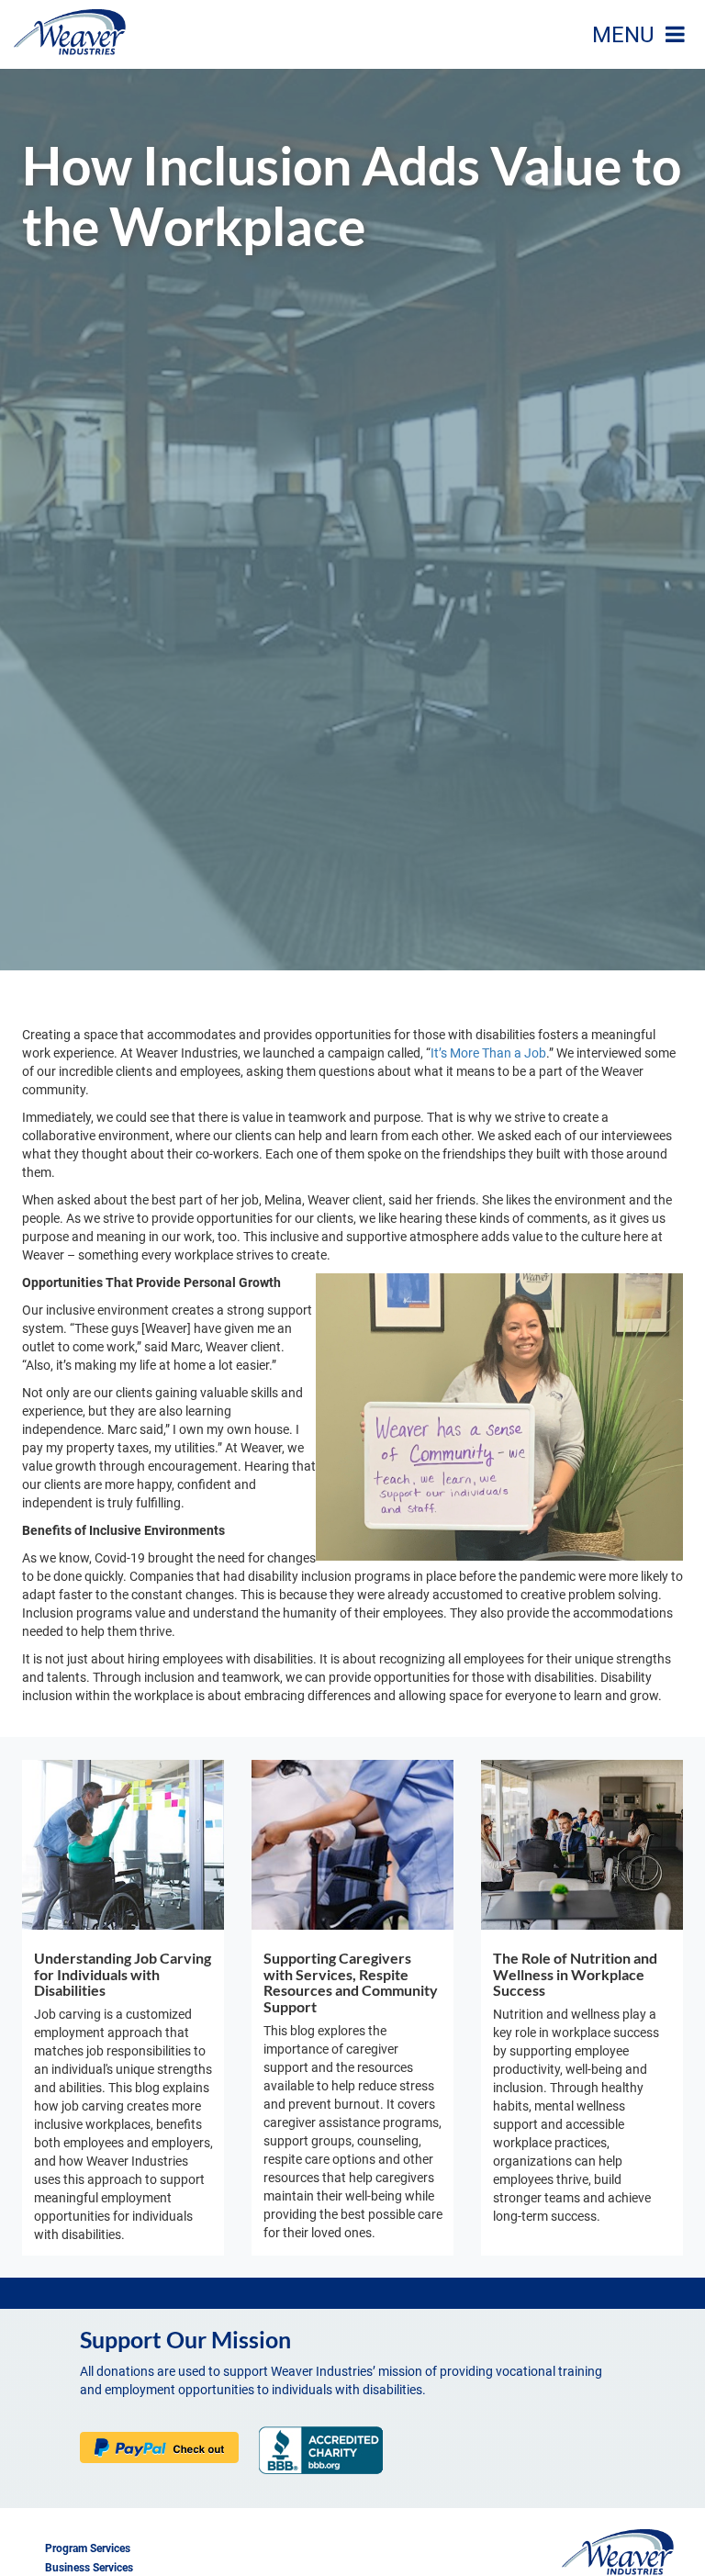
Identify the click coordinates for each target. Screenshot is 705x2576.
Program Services (88, 2548)
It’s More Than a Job (488, 1053)
